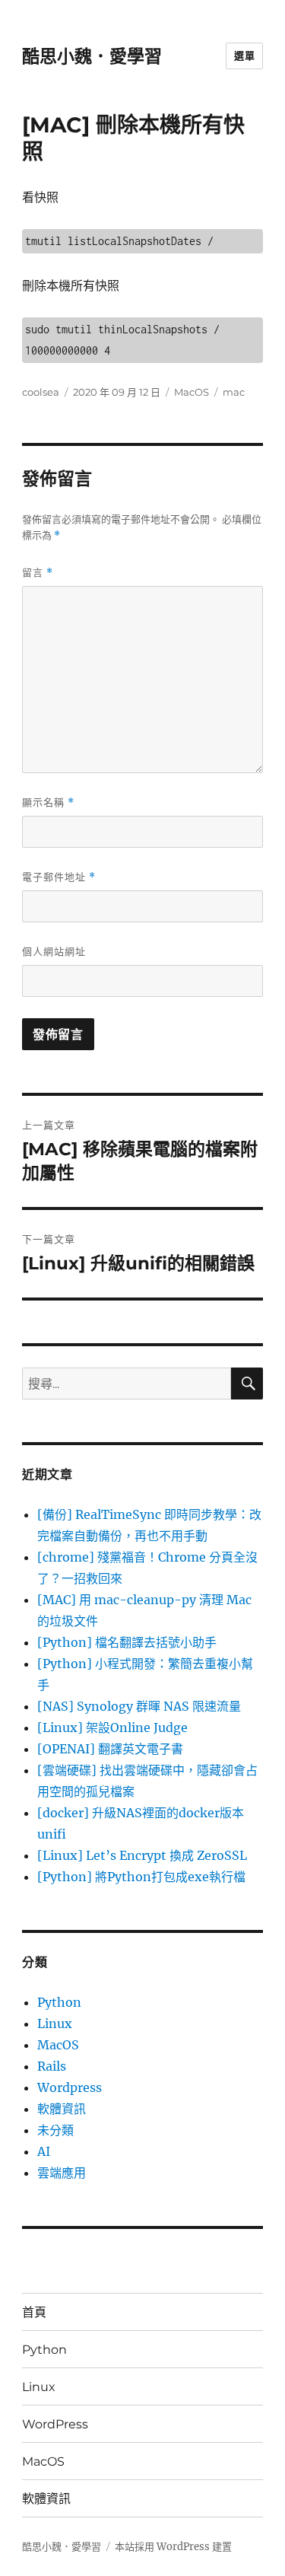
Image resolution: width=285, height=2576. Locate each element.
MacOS (192, 392)
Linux (55, 2024)
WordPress (55, 2424)
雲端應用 (62, 2173)
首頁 (34, 2312)
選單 (244, 56)
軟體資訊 (62, 2109)
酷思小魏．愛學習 (92, 56)
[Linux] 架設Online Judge (112, 1727)
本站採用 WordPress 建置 (173, 2547)
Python (59, 2002)
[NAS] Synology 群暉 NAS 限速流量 (139, 1706)
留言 (38, 573)
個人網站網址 (54, 951)
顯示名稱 (48, 802)
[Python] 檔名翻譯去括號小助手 (127, 1642)
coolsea (41, 392)
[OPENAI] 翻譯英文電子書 (110, 1749)
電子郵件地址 (59, 877)
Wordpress (70, 2087)
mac (234, 392)
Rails (52, 2066)
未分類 (55, 2130)
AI (44, 2151)
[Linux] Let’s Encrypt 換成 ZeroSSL (142, 1855)
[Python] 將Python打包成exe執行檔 (141, 1877)
